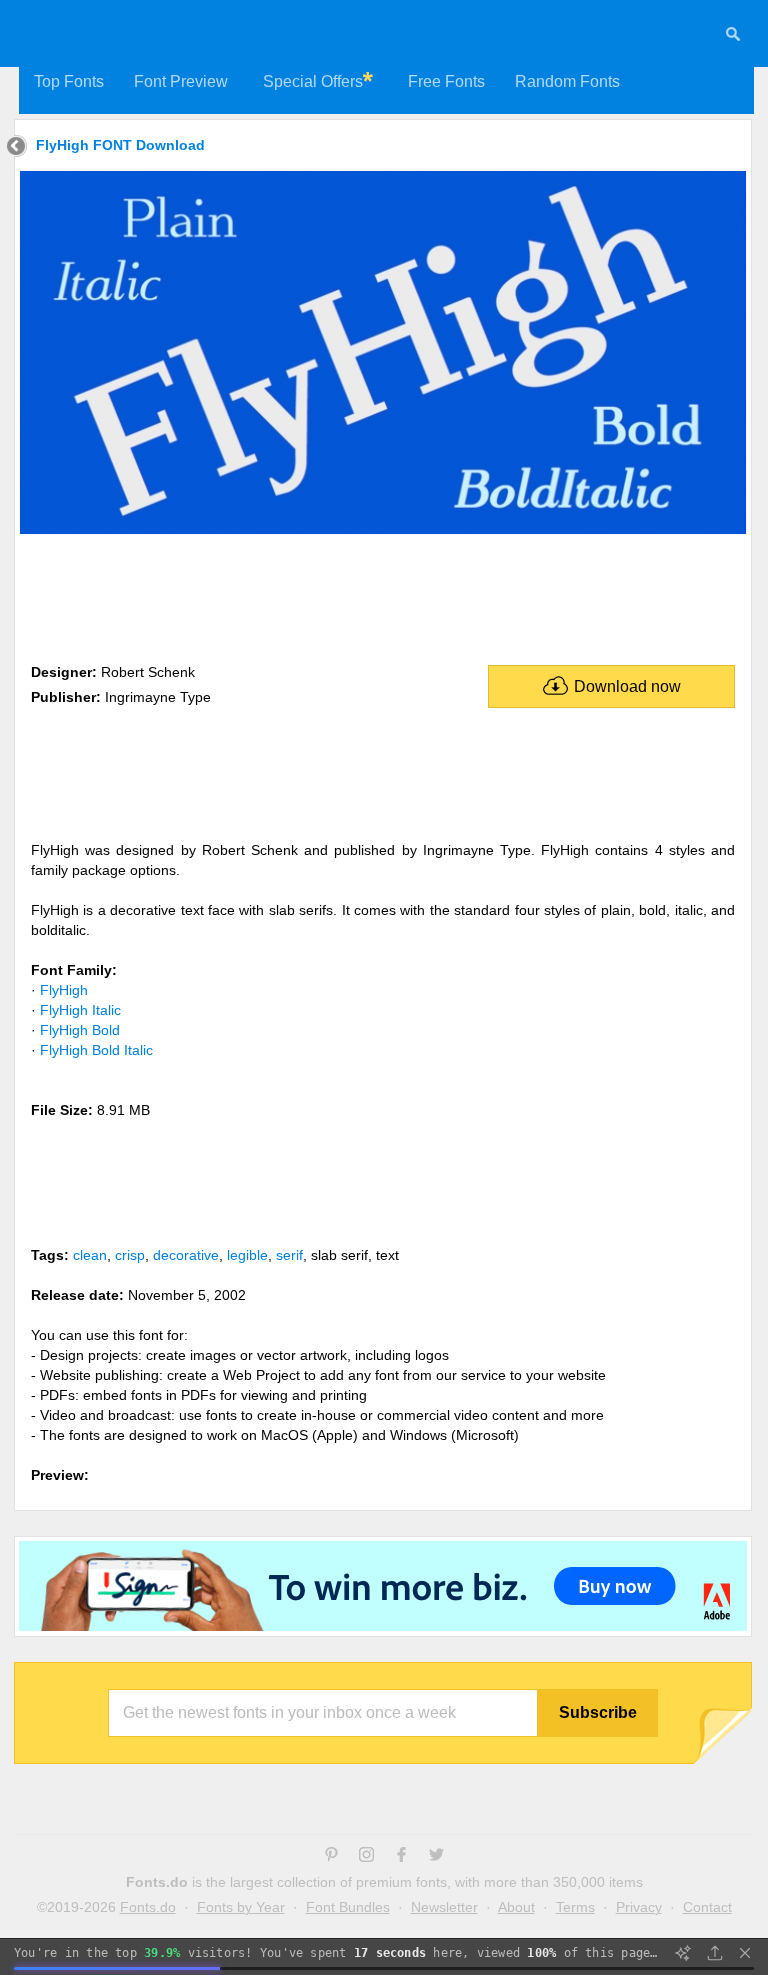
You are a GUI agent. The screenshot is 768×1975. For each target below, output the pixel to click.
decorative (186, 1255)
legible (247, 1255)
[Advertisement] (383, 595)
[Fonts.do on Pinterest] (331, 1857)
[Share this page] (715, 1953)
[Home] (16, 148)
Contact (707, 1907)
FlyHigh (64, 990)
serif (289, 1255)
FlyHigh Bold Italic (96, 1050)
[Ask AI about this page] (683, 1953)
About (516, 1907)
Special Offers (313, 81)
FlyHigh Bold (80, 1030)
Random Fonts (567, 81)
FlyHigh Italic (80, 1010)
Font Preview (181, 81)
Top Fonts (69, 81)
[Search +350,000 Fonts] (733, 37)
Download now (627, 686)
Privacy (639, 1907)
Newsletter (444, 1907)
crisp (130, 1255)
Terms (575, 1907)
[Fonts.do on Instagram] (366, 1857)
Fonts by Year (241, 1907)
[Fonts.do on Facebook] (401, 1857)
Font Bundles (348, 1907)
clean (90, 1255)
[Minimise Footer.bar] (745, 1953)
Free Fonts (446, 81)
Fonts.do (148, 1907)
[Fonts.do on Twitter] (436, 1857)
